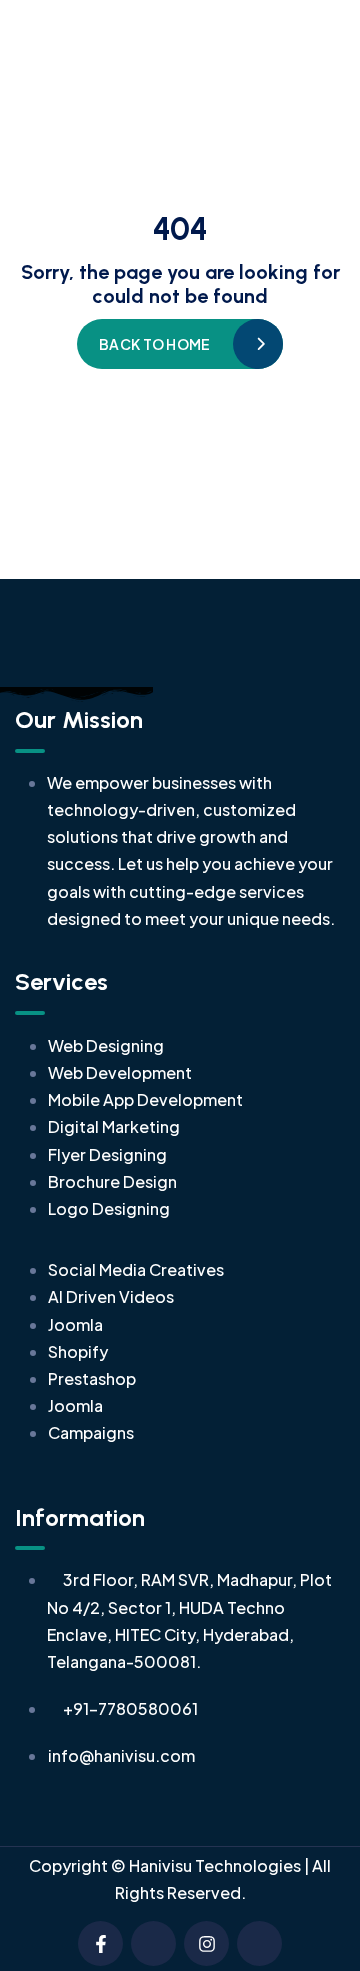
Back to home (154, 344)
